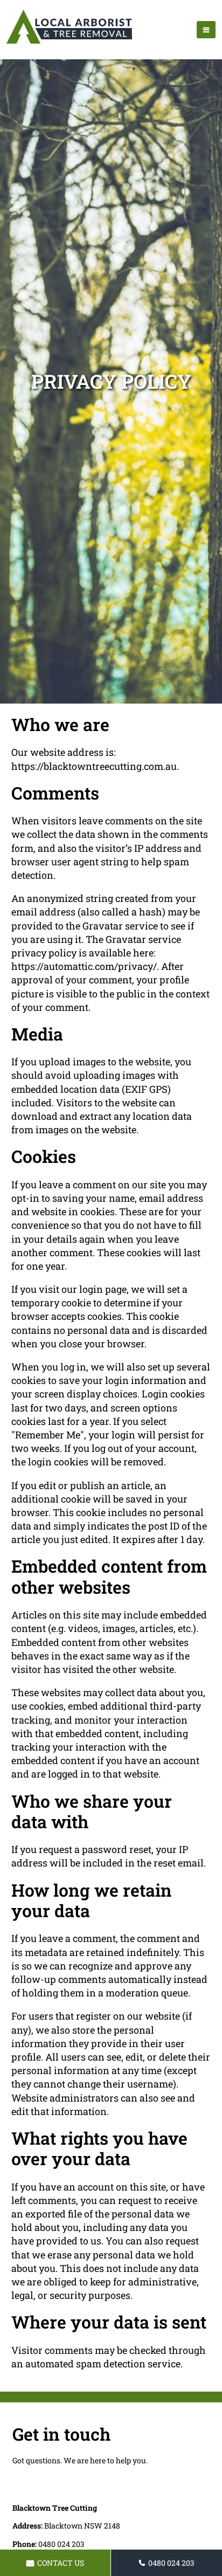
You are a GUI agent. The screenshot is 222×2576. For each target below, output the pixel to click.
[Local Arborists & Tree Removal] (69, 43)
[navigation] (206, 30)
